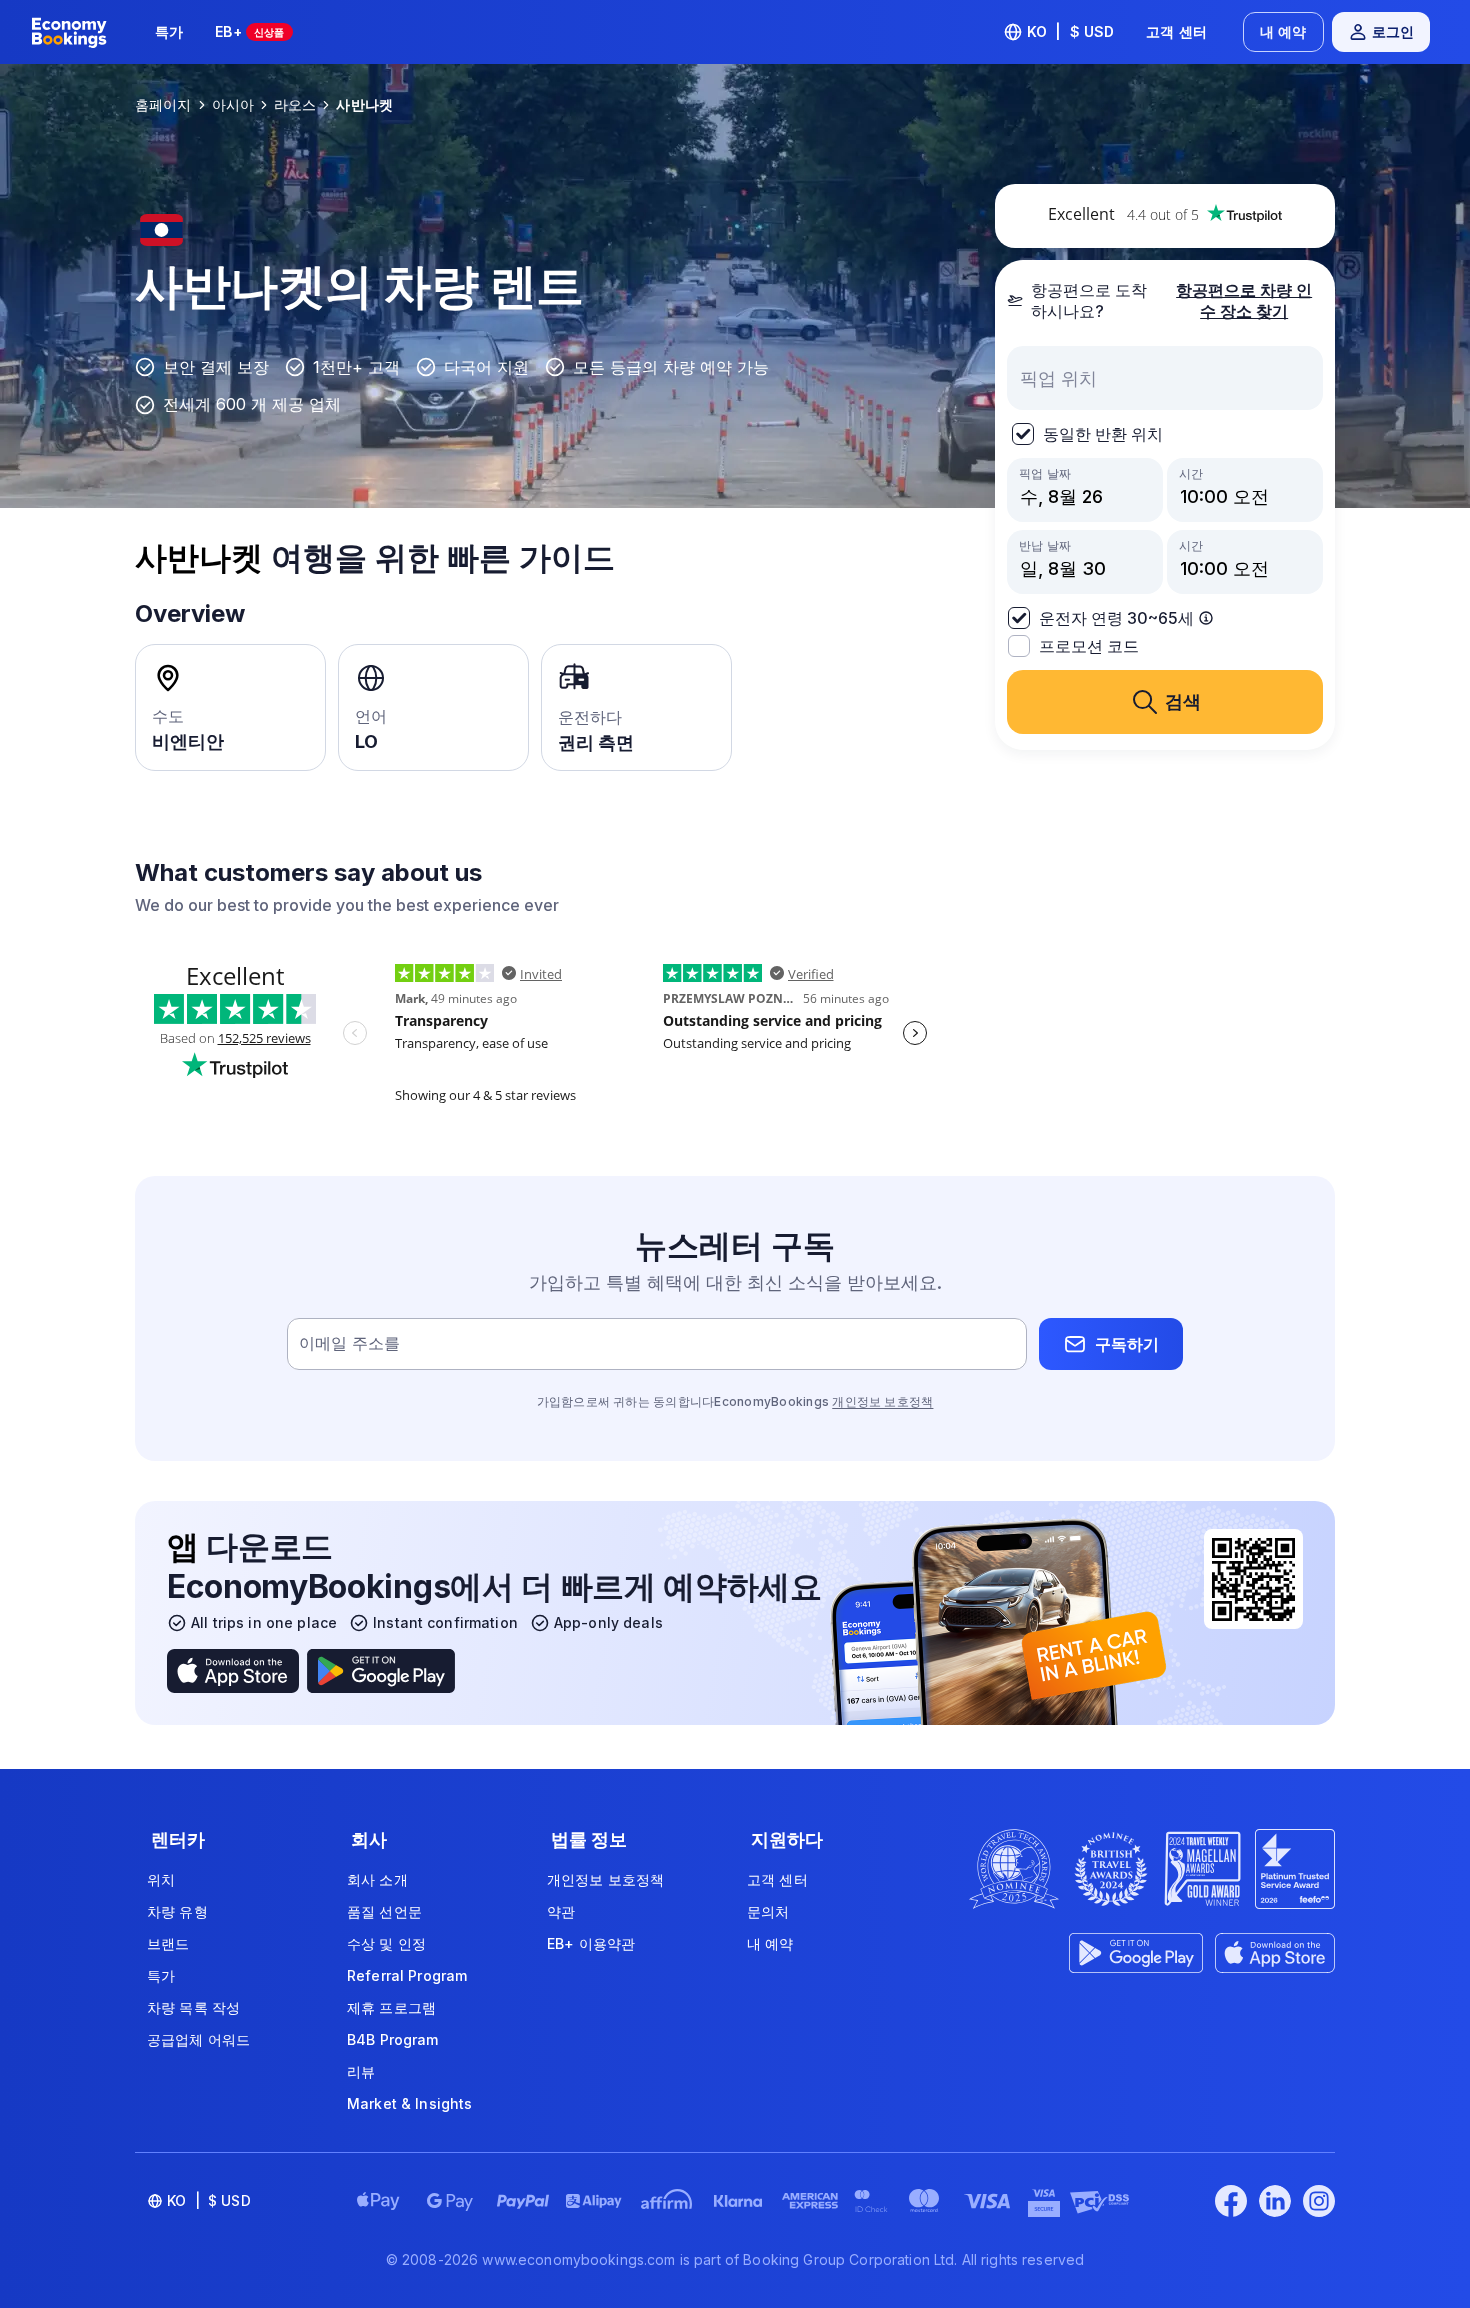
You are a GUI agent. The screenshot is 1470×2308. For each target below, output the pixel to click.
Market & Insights (409, 2103)
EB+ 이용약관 (591, 1943)
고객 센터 (1176, 31)
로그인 (1393, 31)
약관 (561, 1911)
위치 (161, 1879)
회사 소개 (377, 1879)
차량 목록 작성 (193, 2007)
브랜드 (168, 1943)
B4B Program (393, 2039)
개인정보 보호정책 (882, 1401)
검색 (1183, 701)
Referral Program (407, 1975)
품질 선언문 (384, 1911)
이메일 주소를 (349, 1344)
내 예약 (1283, 31)
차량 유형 (177, 1911)
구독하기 (1127, 1344)
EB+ (249, 31)
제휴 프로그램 (391, 2007)
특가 (169, 31)
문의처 (768, 1911)
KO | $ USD (1071, 31)
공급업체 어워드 (198, 2039)
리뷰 (361, 2071)
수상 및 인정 (386, 1943)
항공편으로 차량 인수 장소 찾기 (1244, 300)
